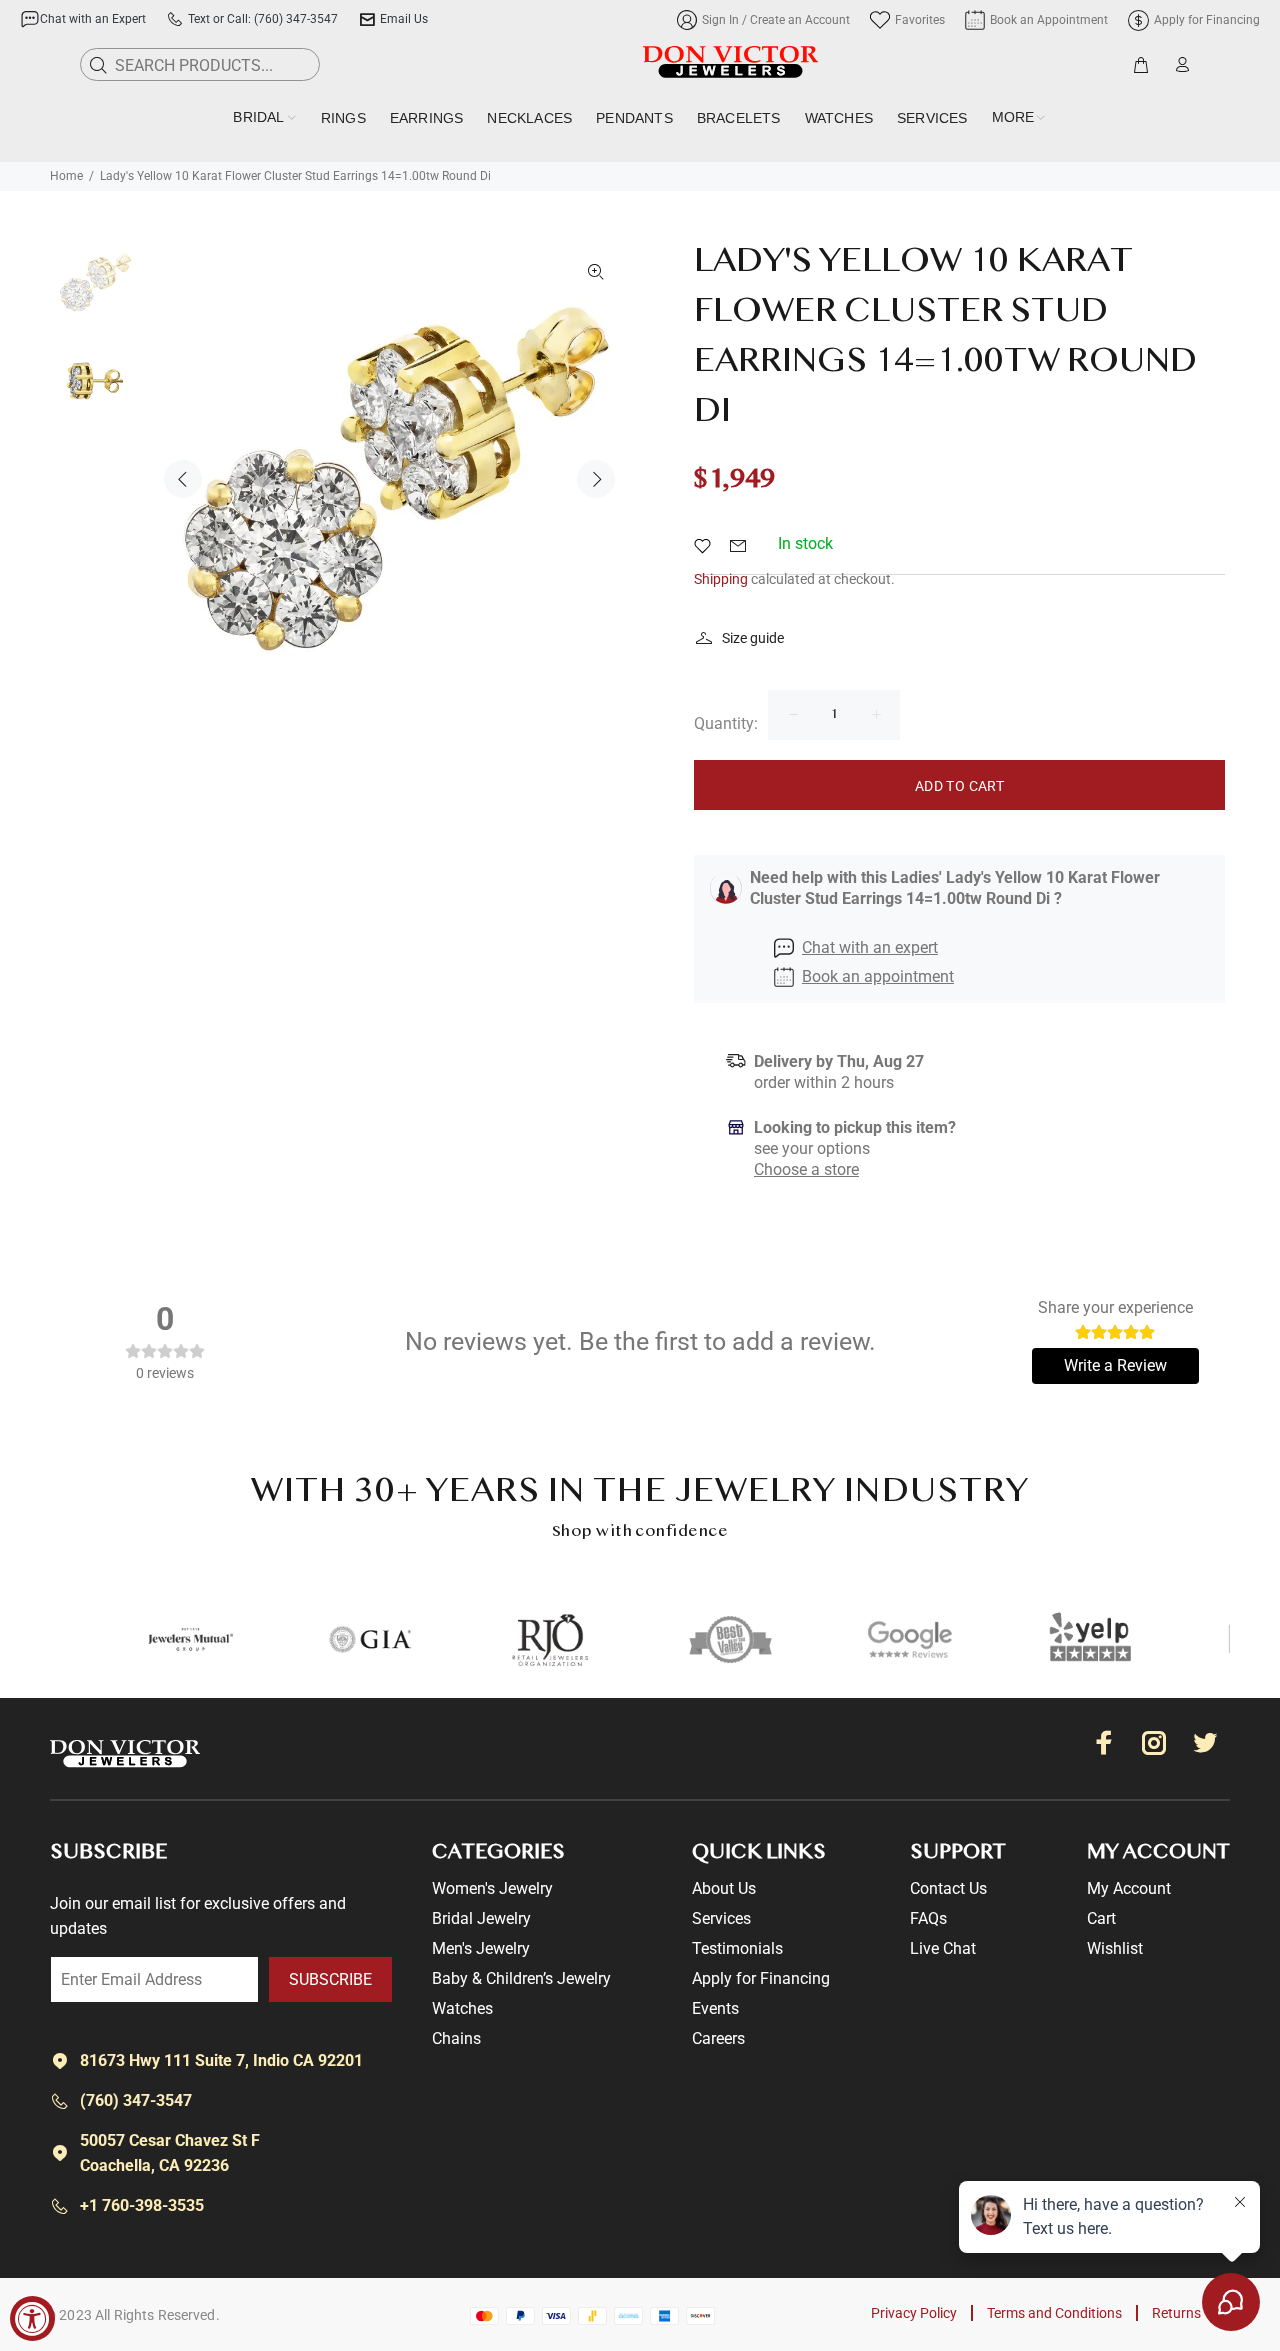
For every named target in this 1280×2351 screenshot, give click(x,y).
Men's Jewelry (481, 1948)
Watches (462, 2008)
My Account (1129, 1888)
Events (715, 2008)
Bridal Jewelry (481, 1918)
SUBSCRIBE (330, 1979)
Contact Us (948, 1888)
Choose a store (806, 1169)
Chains (456, 2038)
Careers (718, 2038)
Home (66, 176)
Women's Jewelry (492, 1888)
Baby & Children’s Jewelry (521, 1978)
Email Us (404, 19)
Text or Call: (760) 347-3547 (263, 19)
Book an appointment (878, 976)
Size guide (753, 638)
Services (721, 1918)
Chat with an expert (870, 947)
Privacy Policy (914, 2313)
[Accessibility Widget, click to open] (32, 2318)
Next (596, 479)
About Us (724, 1888)
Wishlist (1115, 1948)
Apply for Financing (761, 1978)
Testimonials (737, 1948)
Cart (1101, 1918)
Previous (183, 479)
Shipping (721, 579)
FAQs (928, 1918)
